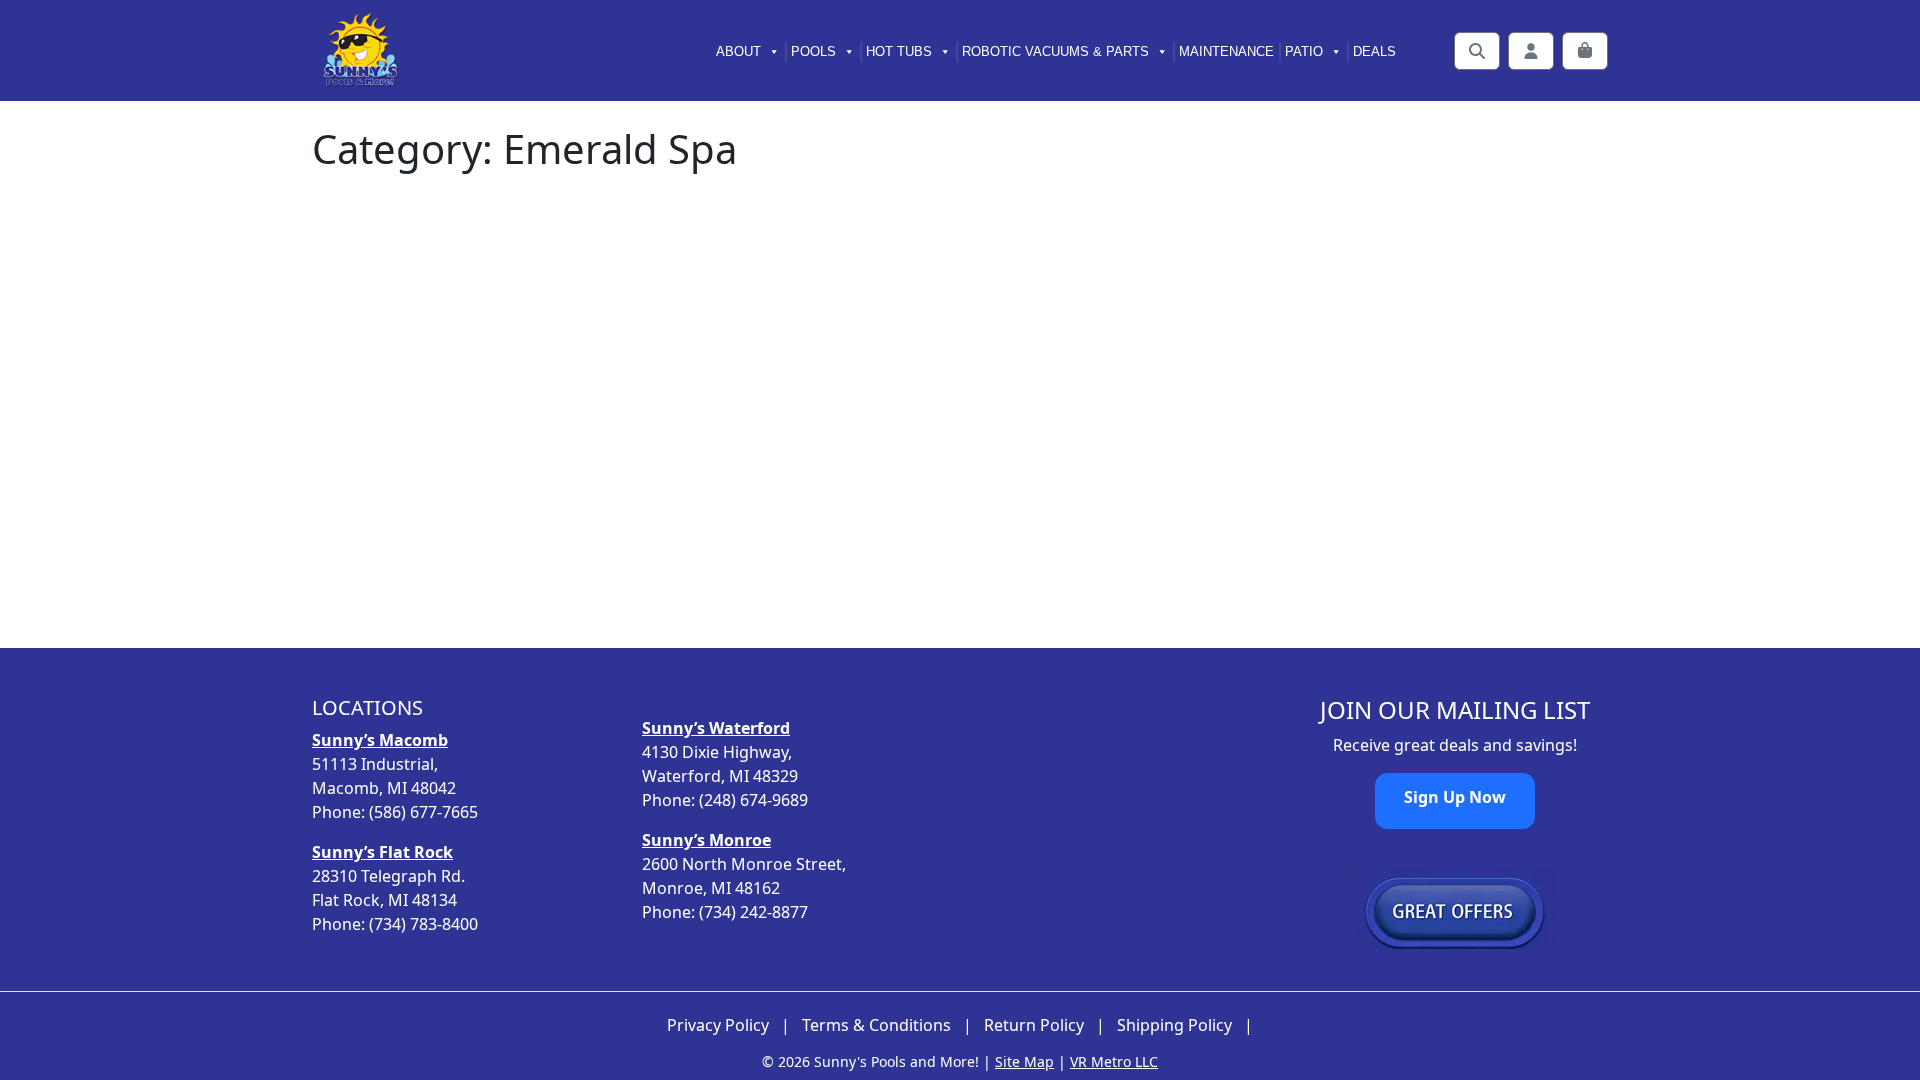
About (738, 51)
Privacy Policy (718, 1025)
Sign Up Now (1455, 797)
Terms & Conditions (876, 1025)
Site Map (1024, 1061)
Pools (813, 51)
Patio (1304, 51)
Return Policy (1034, 1025)
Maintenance (1226, 51)
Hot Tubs (899, 51)
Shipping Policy (1174, 1025)
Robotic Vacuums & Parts (1055, 51)
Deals (1374, 51)
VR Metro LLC (1114, 1061)
